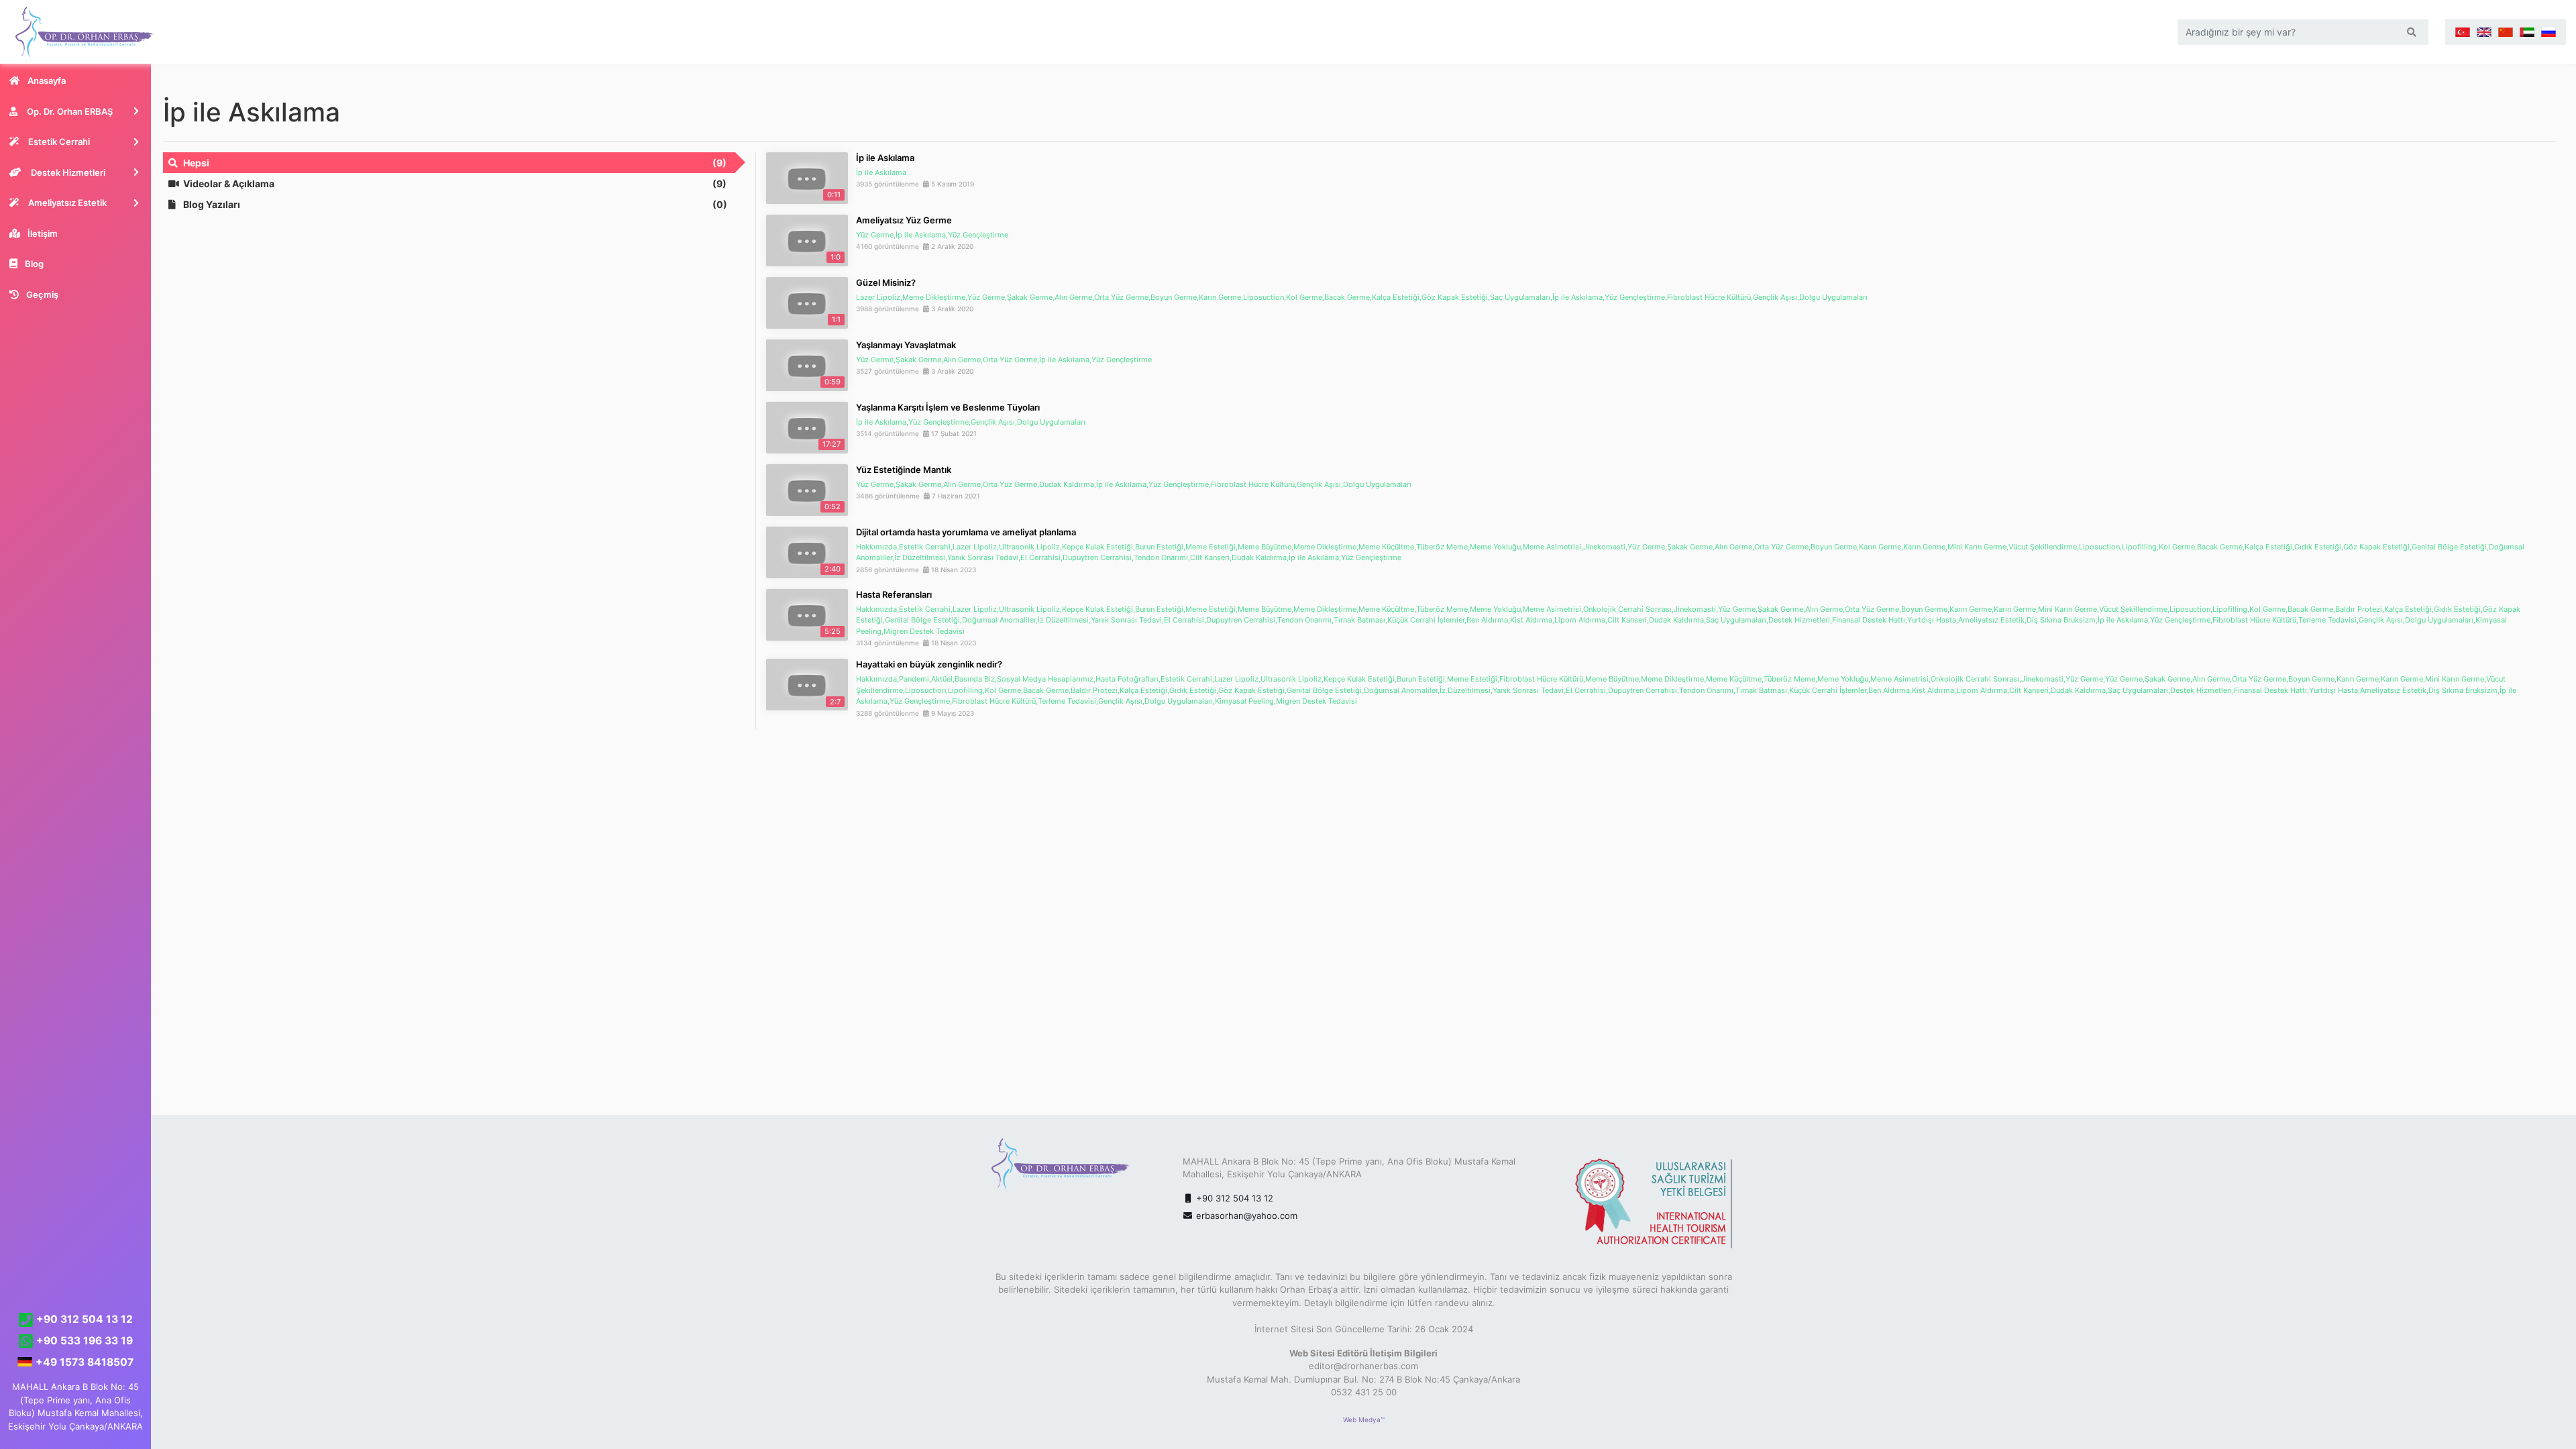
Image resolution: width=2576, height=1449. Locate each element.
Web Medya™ (1364, 1419)
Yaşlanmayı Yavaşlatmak (906, 345)
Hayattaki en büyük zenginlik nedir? (929, 664)
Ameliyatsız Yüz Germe (904, 220)
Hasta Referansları (894, 594)
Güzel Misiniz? (886, 282)
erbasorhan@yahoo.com (1247, 1216)
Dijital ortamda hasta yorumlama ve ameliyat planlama (966, 532)
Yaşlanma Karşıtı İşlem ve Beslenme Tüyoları (948, 407)
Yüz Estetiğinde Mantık (904, 470)
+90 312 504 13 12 (1233, 1198)
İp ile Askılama (885, 158)
